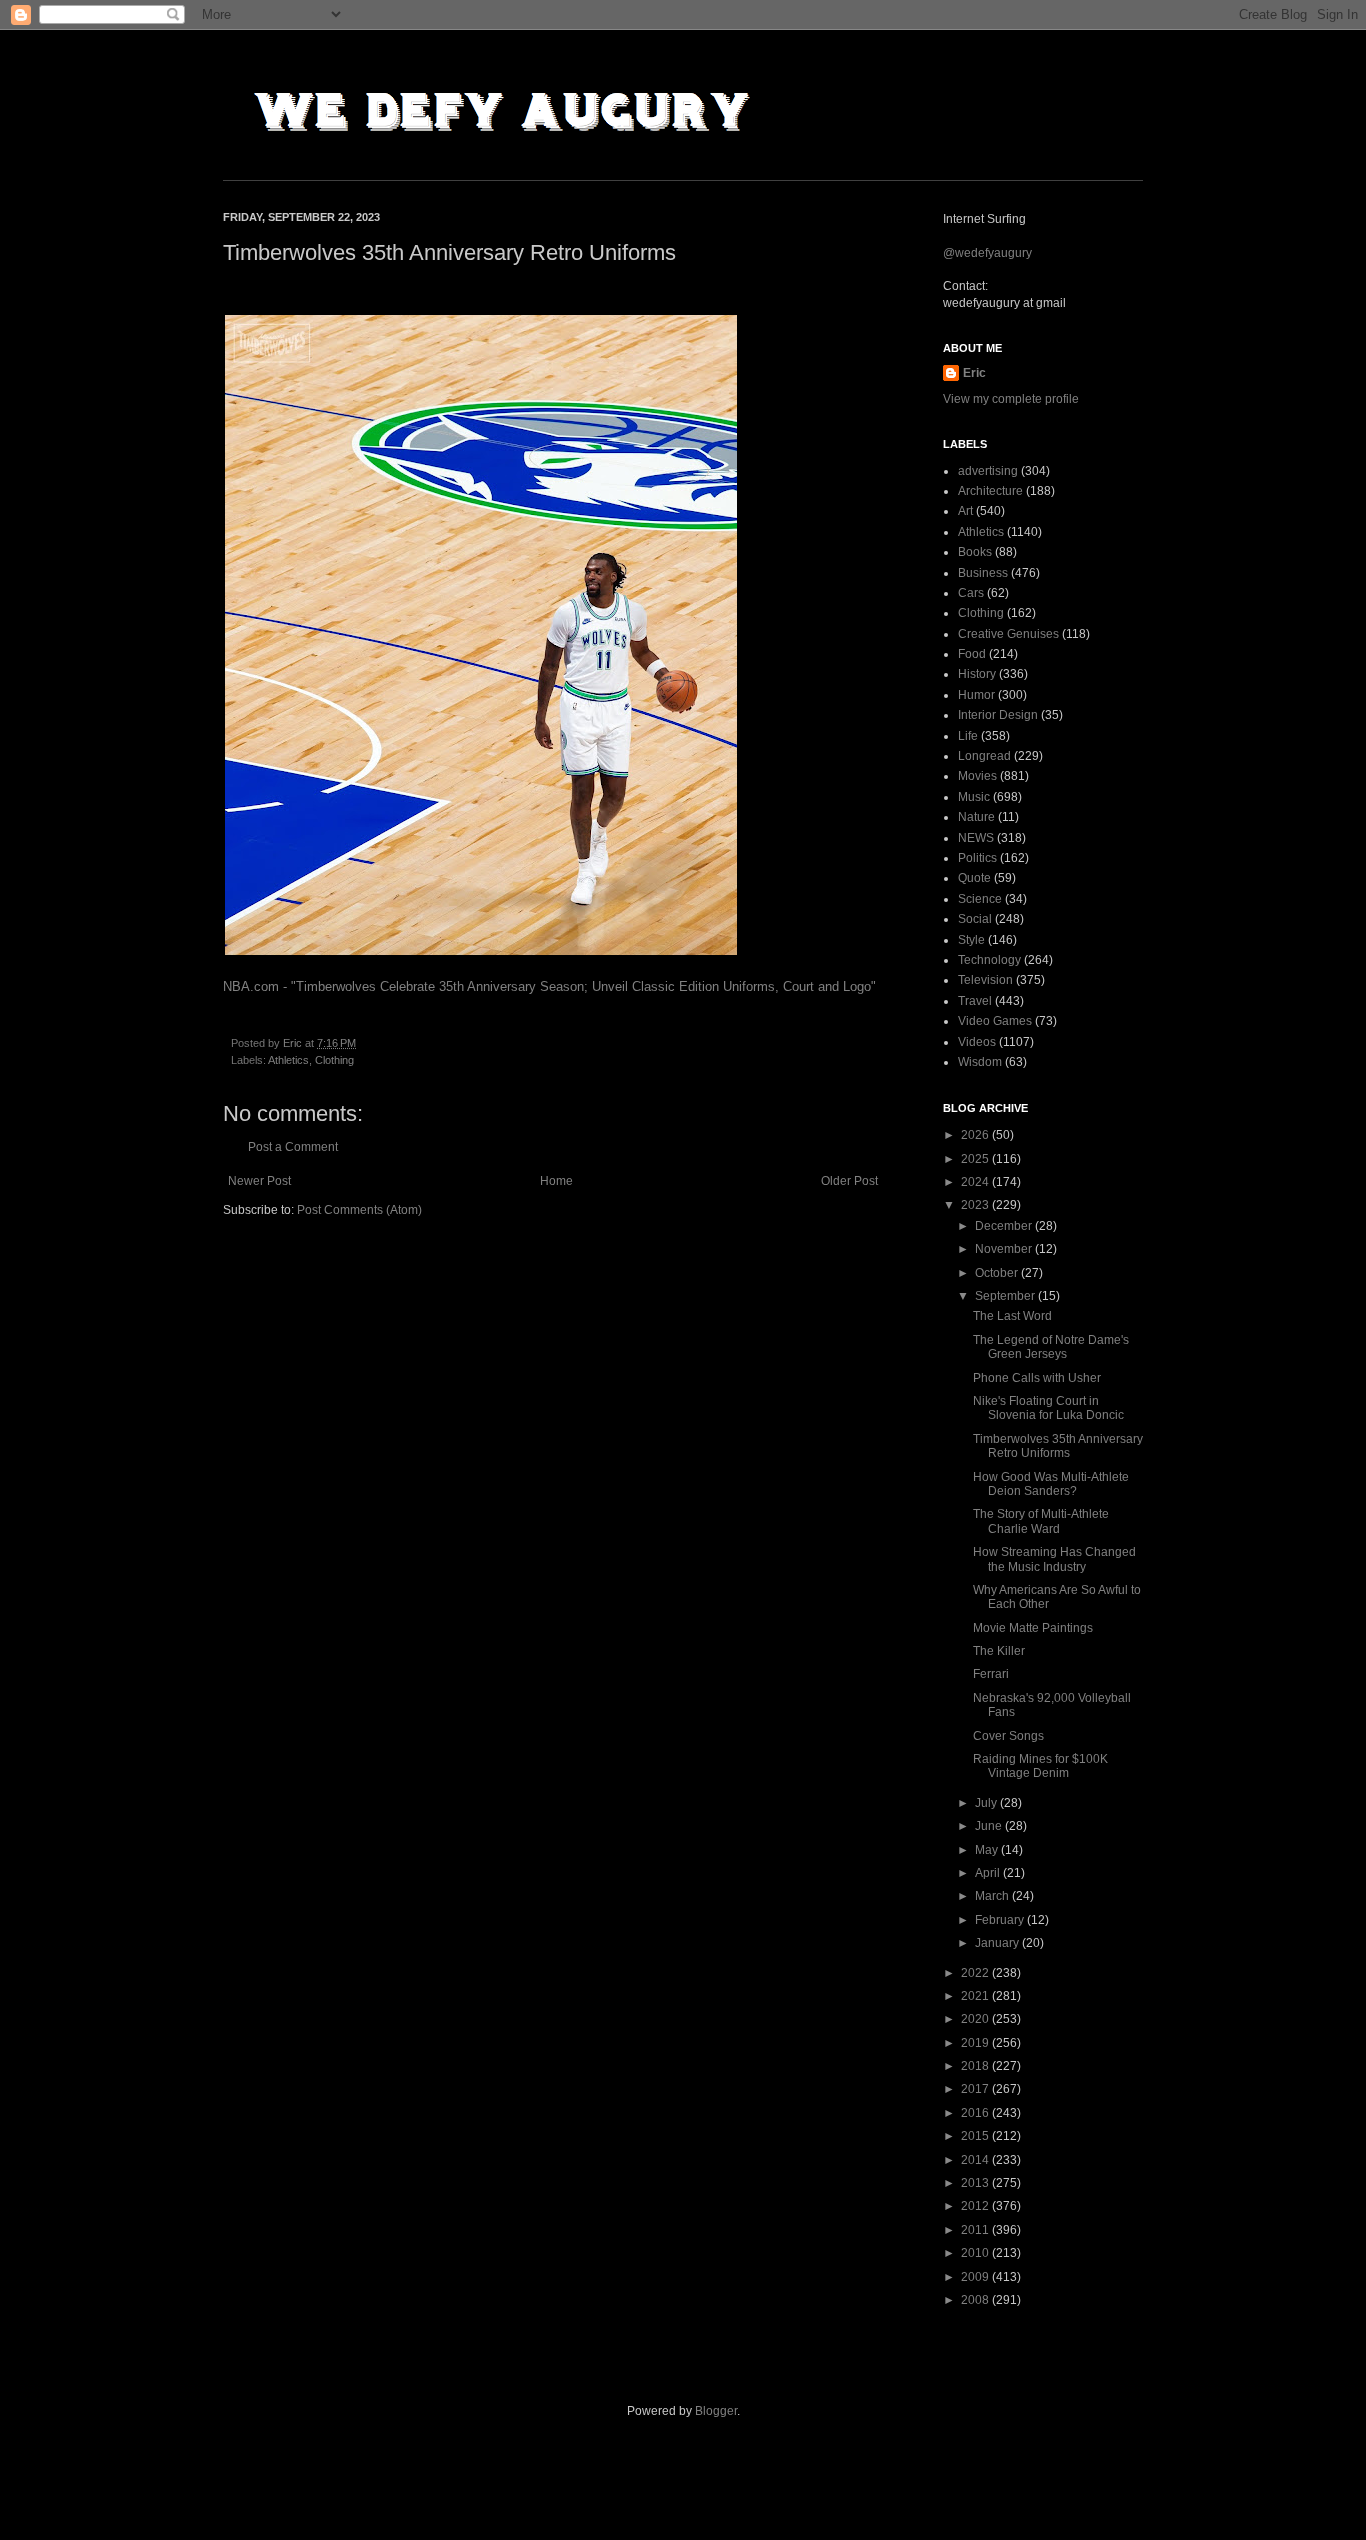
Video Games (995, 1021)
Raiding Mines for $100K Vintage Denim (1040, 1766)
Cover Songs (1008, 1736)
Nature (976, 817)
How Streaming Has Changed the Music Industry (1054, 1559)
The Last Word (1012, 1316)
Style (971, 940)
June (990, 1826)
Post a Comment (293, 1147)
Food (972, 654)
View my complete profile (1011, 399)
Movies (977, 776)
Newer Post (259, 1181)
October (998, 1273)
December (1005, 1226)
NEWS (976, 838)
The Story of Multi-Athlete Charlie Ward (1041, 1521)
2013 (976, 2183)
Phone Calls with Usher (1037, 1378)
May (988, 1850)
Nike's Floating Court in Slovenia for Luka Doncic (1048, 1408)
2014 (976, 2160)
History (977, 674)
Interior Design (998, 715)
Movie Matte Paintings (1033, 1628)
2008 (976, 2300)
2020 (976, 2019)
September (1006, 1296)
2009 (976, 2277)
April (989, 1873)
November (1005, 1249)
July (987, 1803)
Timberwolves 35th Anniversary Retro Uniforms (1058, 1446)
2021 (976, 1996)
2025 (976, 1159)
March (993, 1896)
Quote (974, 878)
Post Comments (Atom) (359, 1210)
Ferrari (991, 1674)
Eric (974, 373)
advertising (988, 471)
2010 (976, 2253)
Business (983, 573)
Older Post (849, 1181)
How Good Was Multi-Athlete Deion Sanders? (1051, 1484)
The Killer (999, 1651)
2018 (976, 2066)
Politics (977, 858)
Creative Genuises (1008, 634)
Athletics (288, 1060)
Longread (984, 756)
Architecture (990, 491)
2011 (976, 2230)
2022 (976, 1973)
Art (965, 511)
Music (974, 797)
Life (968, 736)
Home (556, 1181)
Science (980, 899)
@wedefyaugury (987, 253)
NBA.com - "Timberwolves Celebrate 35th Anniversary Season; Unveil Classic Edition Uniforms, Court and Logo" (549, 986)
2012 (976, 2206)
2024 (976, 1182)
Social (975, 919)
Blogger (716, 2411)
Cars (971, 593)
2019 (976, 2043)
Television (985, 980)
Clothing (334, 1060)
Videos (977, 1042)
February (1001, 1920)
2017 (976, 2089)
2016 (976, 2113)
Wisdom (980, 1062)
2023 (976, 1205)
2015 (976, 2136)
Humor (976, 695)
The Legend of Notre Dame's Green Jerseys (1051, 1347)
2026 (976, 1135)
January (998, 1943)
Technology (989, 960)
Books (975, 552)
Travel (975, 1001)
